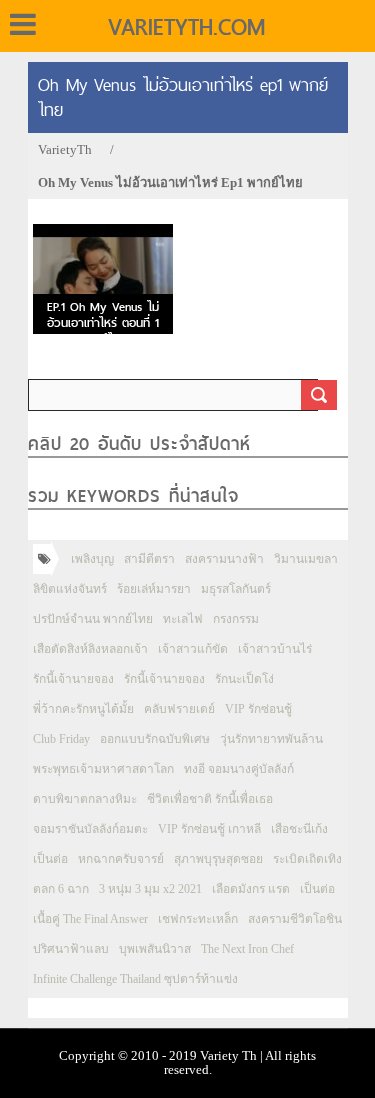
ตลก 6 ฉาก (61, 889)
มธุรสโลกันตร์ (236, 589)
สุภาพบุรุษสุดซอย (218, 859)
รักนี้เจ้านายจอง (73, 679)
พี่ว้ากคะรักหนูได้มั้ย (83, 709)
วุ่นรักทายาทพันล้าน (271, 739)
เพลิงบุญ (92, 559)
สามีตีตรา (149, 559)
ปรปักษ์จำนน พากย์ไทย (93, 619)
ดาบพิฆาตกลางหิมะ (85, 799)
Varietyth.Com (186, 27)
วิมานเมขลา (306, 559)
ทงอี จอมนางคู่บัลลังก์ (239, 769)
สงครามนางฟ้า (224, 559)
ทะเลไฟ (183, 619)
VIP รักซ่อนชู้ (258, 709)
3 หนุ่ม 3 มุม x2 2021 (150, 889)
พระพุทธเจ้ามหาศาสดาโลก (103, 769)
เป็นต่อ (50, 859)
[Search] (319, 395)
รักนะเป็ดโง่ (244, 679)
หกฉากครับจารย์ (121, 859)
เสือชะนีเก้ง (299, 829)
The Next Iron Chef (247, 949)
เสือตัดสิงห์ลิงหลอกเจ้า (90, 649)
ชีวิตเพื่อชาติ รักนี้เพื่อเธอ (210, 799)
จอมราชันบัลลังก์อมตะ (90, 829)
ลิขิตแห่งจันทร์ (70, 589)
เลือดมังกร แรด (251, 889)
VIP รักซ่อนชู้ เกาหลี (209, 829)
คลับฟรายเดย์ (179, 709)
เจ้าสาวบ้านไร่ (275, 649)
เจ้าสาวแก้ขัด (193, 649)
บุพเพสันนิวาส (155, 949)
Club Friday (61, 739)
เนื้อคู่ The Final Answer (90, 919)
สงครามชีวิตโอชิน (295, 919)
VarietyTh (65, 149)
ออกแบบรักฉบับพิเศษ (155, 739)
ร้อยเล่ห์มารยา (154, 589)
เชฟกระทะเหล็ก (198, 919)
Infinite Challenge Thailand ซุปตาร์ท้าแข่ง (135, 979)
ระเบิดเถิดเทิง (307, 859)
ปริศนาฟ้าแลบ (71, 949)
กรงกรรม (236, 619)
